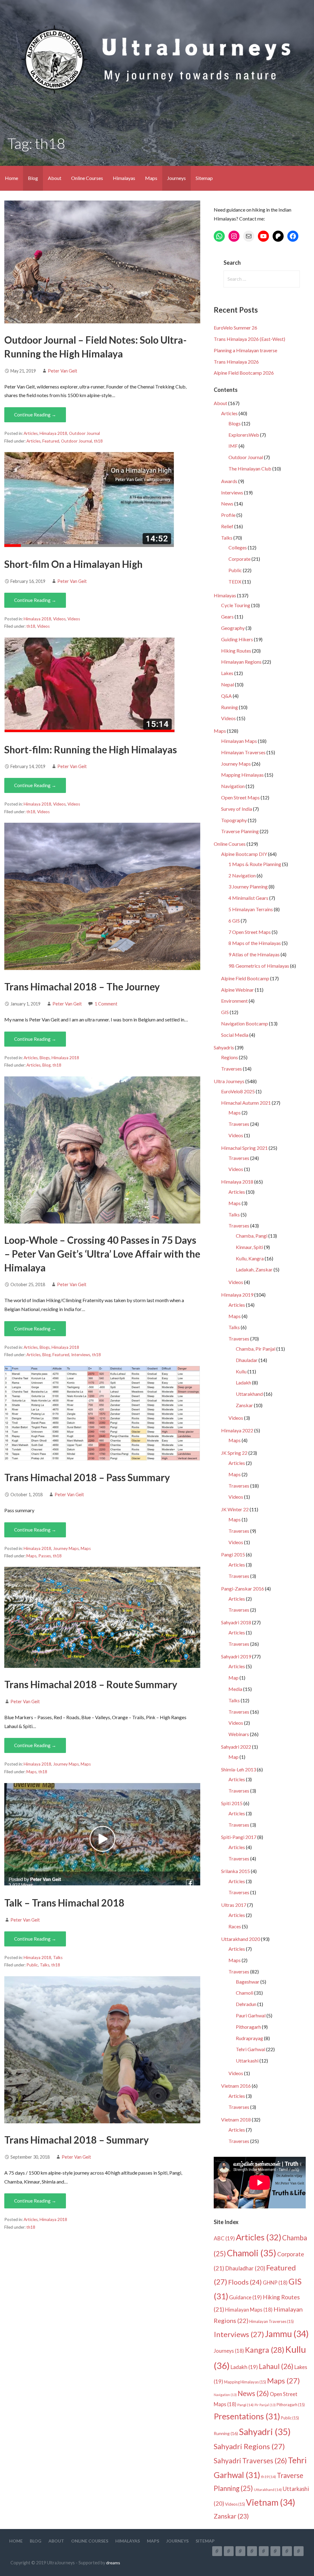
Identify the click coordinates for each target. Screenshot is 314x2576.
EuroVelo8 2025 (238, 1091)
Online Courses (87, 178)
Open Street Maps (240, 797)
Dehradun (246, 2004)
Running (230, 707)
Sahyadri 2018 (236, 1622)
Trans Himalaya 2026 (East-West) (249, 339)
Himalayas (124, 178)
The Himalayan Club (250, 468)
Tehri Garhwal (251, 2049)
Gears (227, 617)
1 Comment (106, 1004)
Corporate (239, 559)
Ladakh (243, 1382)
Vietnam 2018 (236, 2119)
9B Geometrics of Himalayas (259, 966)
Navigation (233, 786)
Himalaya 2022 (237, 1430)
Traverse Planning (240, 831)
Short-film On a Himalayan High (73, 564)
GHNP (275, 2283)
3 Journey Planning (248, 886)
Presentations (247, 2416)
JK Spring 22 (234, 1453)
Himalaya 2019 (237, 1295)
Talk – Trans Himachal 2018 (64, 1903)
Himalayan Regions (241, 662)
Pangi (245, 2405)
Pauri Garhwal (251, 2015)
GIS (225, 1012)
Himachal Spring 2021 (244, 1148)
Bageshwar (248, 1982)
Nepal (228, 684)
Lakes (227, 673)
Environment (234, 1001)
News (227, 503)
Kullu (241, 1371)
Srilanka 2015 (235, 1871)
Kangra (265, 2350)
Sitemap (204, 178)
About (55, 178)
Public (32, 1965)
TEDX (235, 582)
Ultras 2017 (234, 1905)
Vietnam (271, 2502)
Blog (33, 178)
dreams (113, 2563)
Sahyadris (224, 1047)
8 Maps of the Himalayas (255, 943)
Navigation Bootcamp (245, 1023)
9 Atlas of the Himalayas (254, 954)
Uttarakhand (249, 1394)
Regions (230, 1057)
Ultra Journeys (229, 1081)
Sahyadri (265, 2432)
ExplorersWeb (244, 435)
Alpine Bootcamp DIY (244, 854)
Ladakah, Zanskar (254, 1269)
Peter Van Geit (63, 371)
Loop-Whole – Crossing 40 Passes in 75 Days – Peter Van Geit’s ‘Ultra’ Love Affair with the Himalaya (102, 1254)
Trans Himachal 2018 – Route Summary (91, 1684)
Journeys (176, 178)
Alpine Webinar (237, 990)
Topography (234, 820)
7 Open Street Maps (250, 932)
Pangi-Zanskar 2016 (243, 1589)
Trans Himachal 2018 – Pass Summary (87, 1477)
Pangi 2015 (233, 1554)
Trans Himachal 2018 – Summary (77, 2140)
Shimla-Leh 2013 (239, 1769)
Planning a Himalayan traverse (245, 350)
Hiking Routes (236, 651)
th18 (98, 441)
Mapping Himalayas (242, 775)
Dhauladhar (245, 2268)
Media (235, 1689)
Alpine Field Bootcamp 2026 (244, 373)
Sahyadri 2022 (236, 1747)
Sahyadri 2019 (236, 1656)
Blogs (45, 1058)
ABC (224, 2238)
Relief (227, 526)
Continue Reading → (35, 415)
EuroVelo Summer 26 (235, 328)
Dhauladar (247, 1360)
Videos (59, 619)
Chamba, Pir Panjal (256, 1349)
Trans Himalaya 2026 (236, 362)
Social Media (235, 1035)
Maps (151, 178)
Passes (45, 1556)
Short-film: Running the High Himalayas (91, 749)
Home (11, 178)
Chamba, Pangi (252, 1236)
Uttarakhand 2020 (241, 1939)
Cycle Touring (236, 605)
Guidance (245, 2297)
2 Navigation (242, 875)
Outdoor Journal (84, 433)
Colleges (238, 547)
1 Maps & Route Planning (255, 864)
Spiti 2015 (232, 1803)
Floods (245, 2282)
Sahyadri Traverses (250, 2461)
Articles (31, 433)
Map (234, 1678)
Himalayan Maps (239, 741)
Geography (233, 628)
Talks (58, 1957)
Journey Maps (66, 1548)
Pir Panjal (265, 2405)
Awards (229, 481)
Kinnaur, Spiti (249, 1247)
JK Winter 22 (235, 1509)
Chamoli (245, 1993)
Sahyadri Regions (249, 2446)
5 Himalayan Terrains (251, 909)
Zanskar (244, 1405)
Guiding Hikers (237, 639)
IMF (233, 446)
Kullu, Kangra (250, 1258)
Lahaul (276, 2366)
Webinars (239, 1734)
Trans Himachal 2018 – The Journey (82, 987)
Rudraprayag (249, 2038)
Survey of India (237, 809)
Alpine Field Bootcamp (245, 978)
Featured (51, 441)
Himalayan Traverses (243, 752)
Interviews (81, 1355)
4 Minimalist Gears (248, 898)
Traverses (232, 1069)
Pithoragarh (248, 2027)
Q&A (226, 696)
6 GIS (234, 921)
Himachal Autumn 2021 (246, 1103)
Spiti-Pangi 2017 (239, 1837)
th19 (268, 2477)
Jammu (287, 2334)
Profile (228, 515)
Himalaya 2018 (53, 433)
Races (235, 1926)
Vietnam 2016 (236, 2086)
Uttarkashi (247, 2061)
